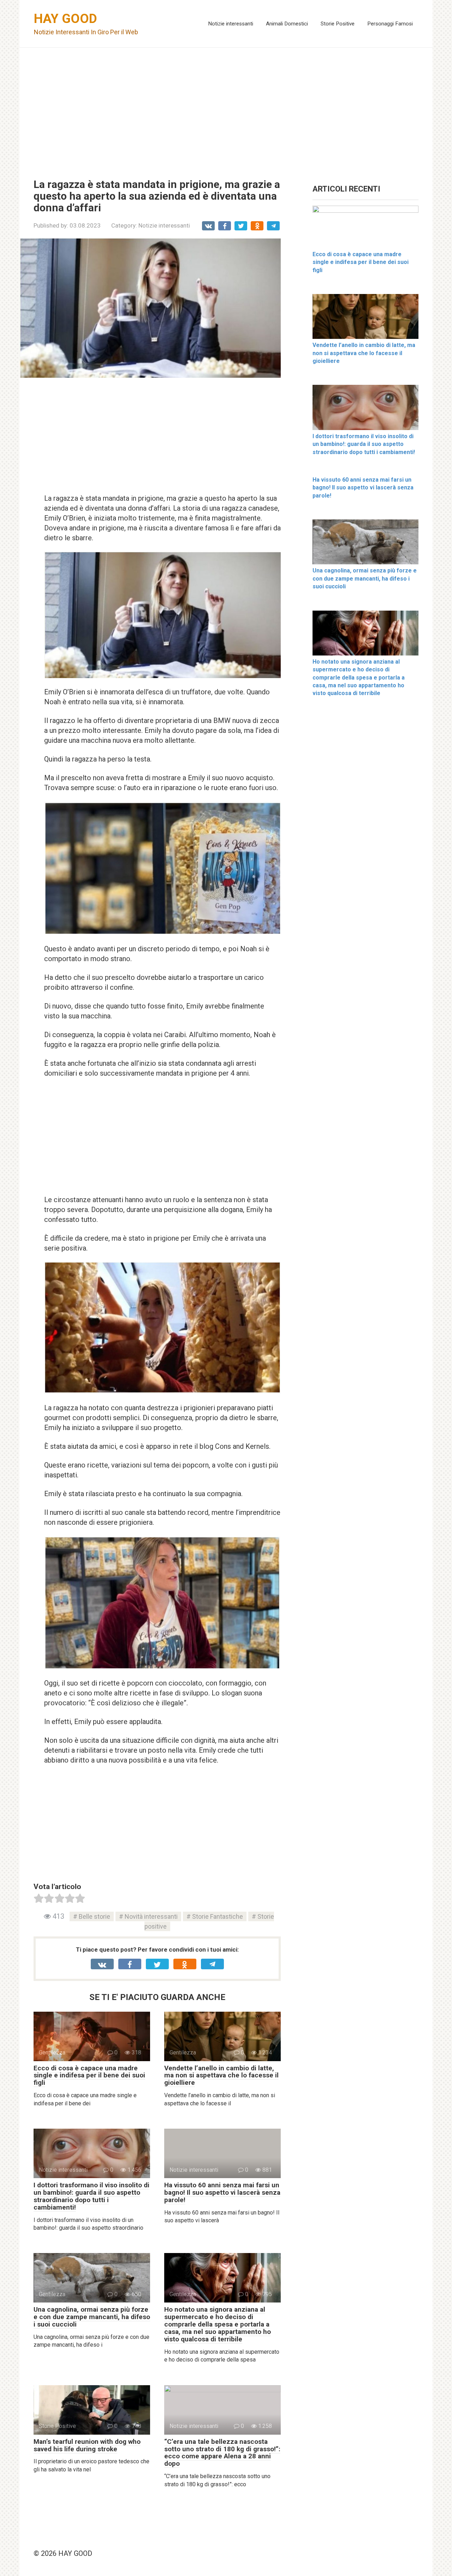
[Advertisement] (226, 108)
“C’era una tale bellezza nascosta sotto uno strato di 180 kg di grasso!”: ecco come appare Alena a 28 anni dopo (222, 2453)
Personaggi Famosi (390, 24)
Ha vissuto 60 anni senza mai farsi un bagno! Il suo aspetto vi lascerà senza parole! (222, 2192)
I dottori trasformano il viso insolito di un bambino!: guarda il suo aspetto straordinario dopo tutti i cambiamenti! (91, 2196)
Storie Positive (338, 24)
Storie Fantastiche (218, 1916)
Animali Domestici (287, 24)
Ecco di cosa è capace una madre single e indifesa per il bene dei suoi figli (89, 2075)
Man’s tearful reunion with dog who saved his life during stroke (87, 2445)
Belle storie (94, 1916)
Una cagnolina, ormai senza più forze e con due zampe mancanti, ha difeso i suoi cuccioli (92, 2317)
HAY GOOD (66, 19)
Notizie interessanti (231, 24)
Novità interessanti (151, 1916)
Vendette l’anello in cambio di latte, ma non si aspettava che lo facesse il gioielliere (221, 2075)
